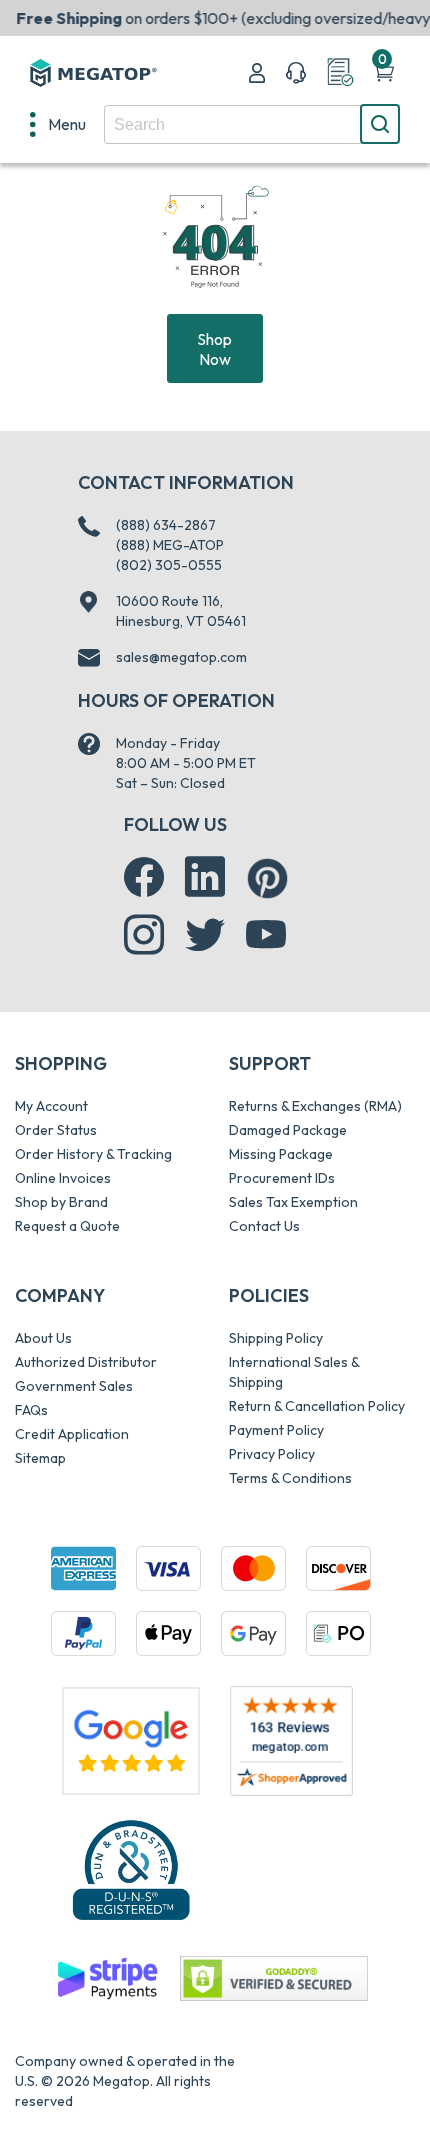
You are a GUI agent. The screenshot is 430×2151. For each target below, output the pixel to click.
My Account (51, 1106)
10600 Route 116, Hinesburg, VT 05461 (181, 611)
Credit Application (72, 1434)
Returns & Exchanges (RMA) (315, 1106)
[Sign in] (257, 73)
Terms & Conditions (290, 1478)
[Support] (296, 73)
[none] (58, 124)
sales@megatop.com (181, 657)
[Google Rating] (131, 1739)
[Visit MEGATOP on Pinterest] (267, 878)
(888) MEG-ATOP (170, 545)
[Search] (380, 124)
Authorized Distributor (86, 1362)
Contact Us (264, 1226)
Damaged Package (288, 1130)
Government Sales (74, 1386)
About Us (43, 1338)
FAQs (31, 1410)
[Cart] (384, 73)
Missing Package (281, 1154)
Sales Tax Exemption (293, 1202)
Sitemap (40, 1458)
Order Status (56, 1130)
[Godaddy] (107, 1977)
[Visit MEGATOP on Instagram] (144, 935)
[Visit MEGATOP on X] (205, 935)
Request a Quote (67, 1226)
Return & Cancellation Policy (317, 1406)
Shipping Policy (276, 1338)
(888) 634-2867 (166, 525)
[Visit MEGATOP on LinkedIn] (205, 877)
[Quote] (340, 73)
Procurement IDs (282, 1178)
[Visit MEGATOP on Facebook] (144, 877)
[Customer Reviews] (291, 1741)
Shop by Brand (61, 1202)
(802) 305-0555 (169, 565)
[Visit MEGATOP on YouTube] (266, 935)
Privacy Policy (272, 1454)
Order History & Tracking (93, 1154)
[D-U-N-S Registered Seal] (131, 1869)
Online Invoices (63, 1178)
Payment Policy (276, 1430)
